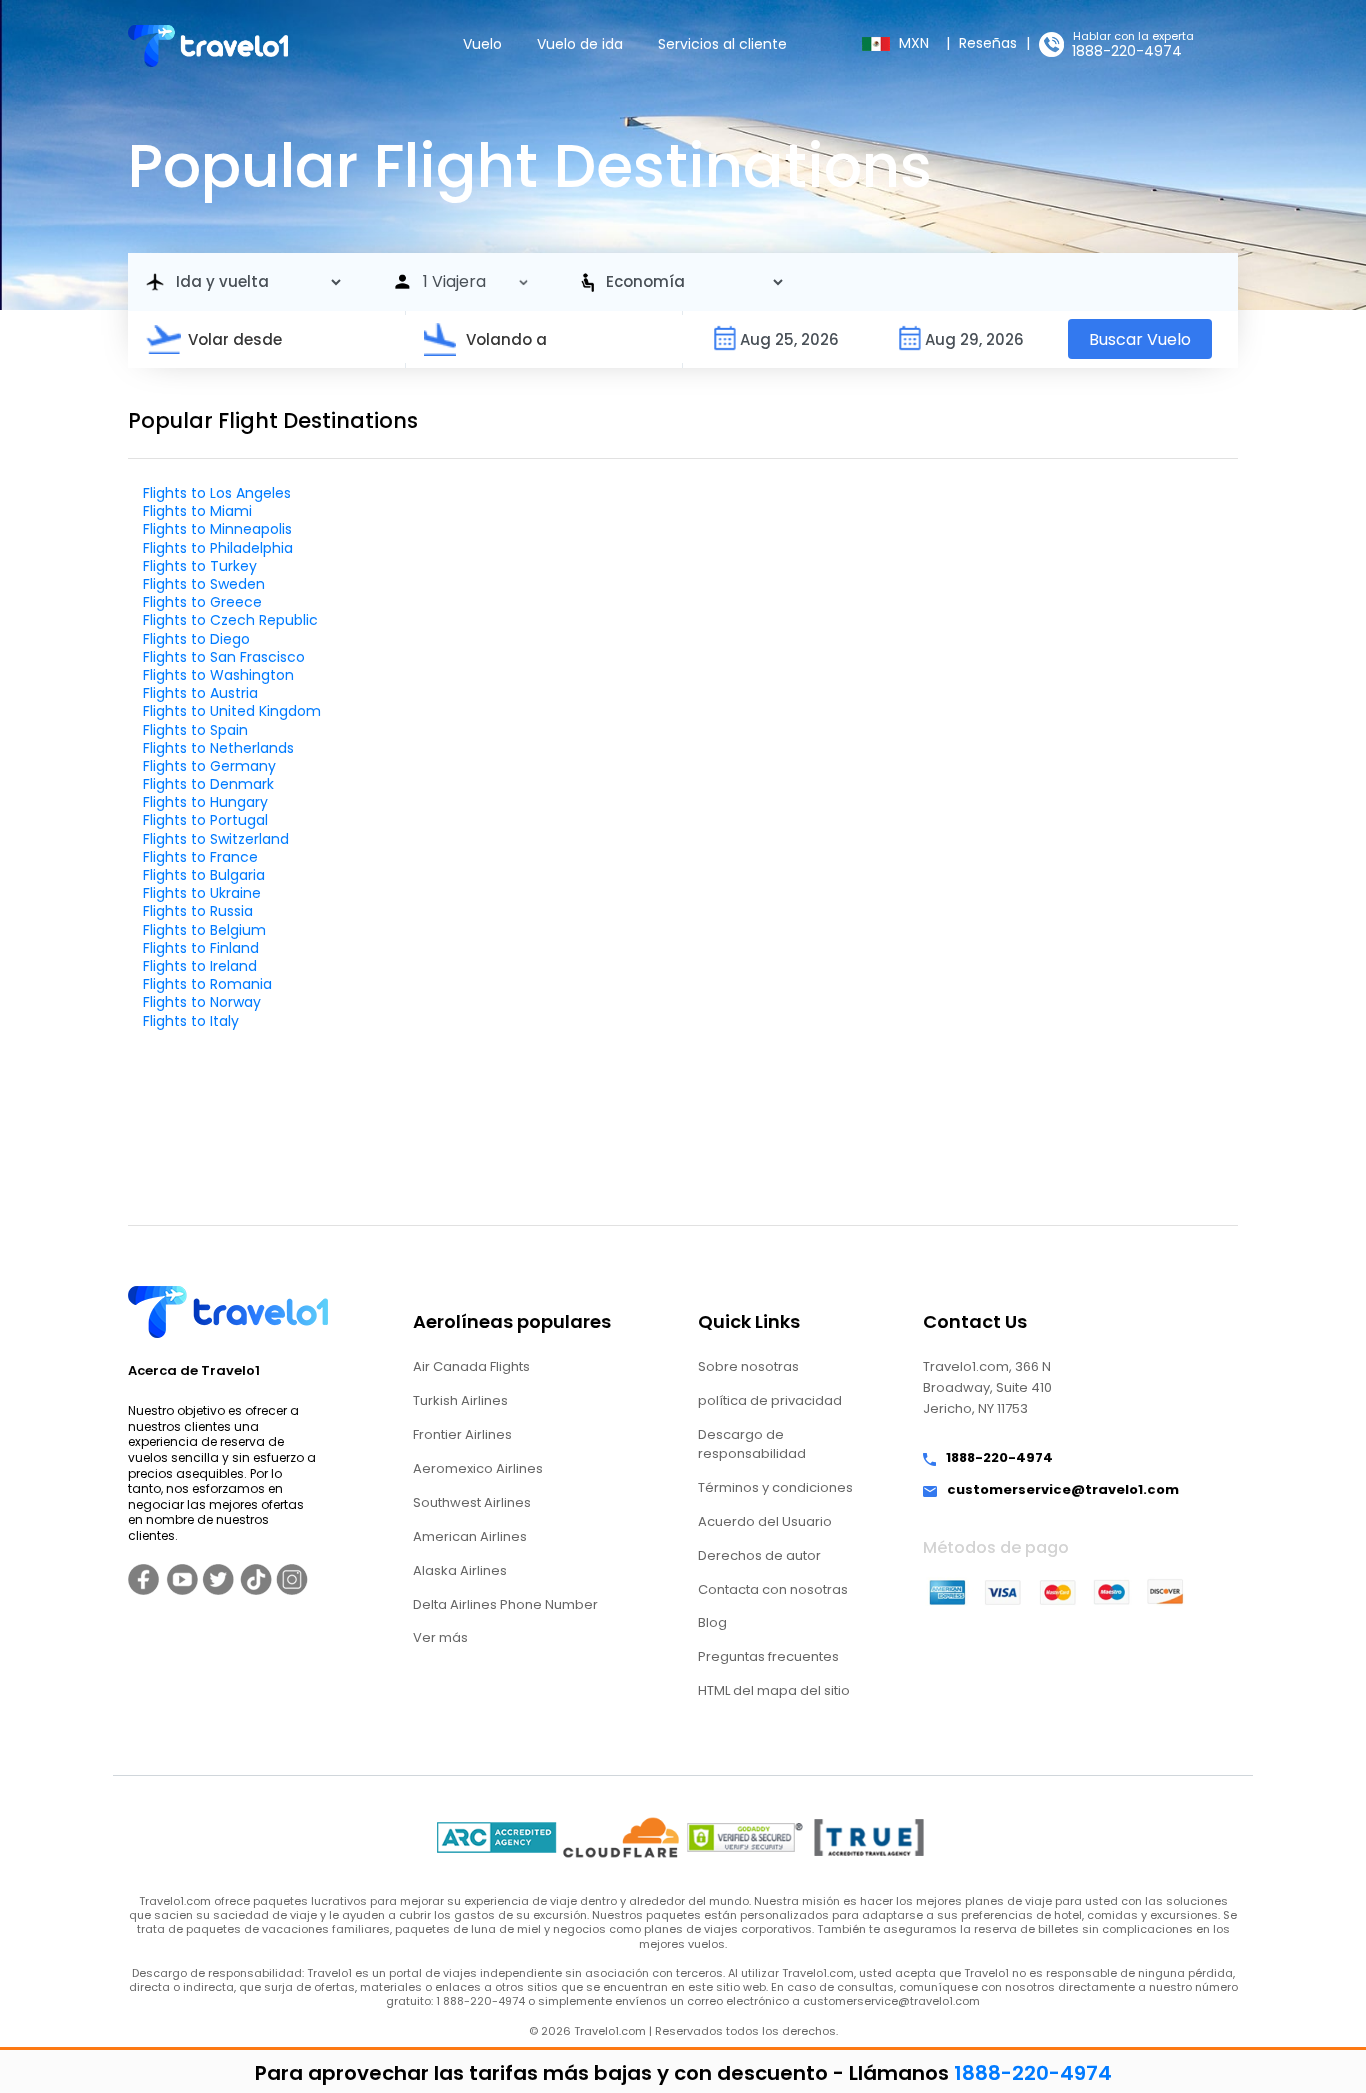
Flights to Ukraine (202, 893)
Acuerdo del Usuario (765, 1521)
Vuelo (482, 44)
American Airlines (470, 1536)
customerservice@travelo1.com (1063, 1490)
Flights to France (200, 857)
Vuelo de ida (580, 44)
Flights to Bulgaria (204, 875)
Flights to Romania (207, 984)
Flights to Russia (198, 911)
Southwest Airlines (472, 1502)
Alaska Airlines (460, 1570)
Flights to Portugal (205, 820)
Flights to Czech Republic (230, 620)
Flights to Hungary (205, 802)
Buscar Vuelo (1140, 339)
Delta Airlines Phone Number (505, 1604)
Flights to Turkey (200, 566)
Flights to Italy (191, 1021)
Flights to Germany (209, 766)
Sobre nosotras (748, 1366)
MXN (916, 43)
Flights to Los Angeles (217, 493)
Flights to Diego (196, 639)
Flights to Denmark (208, 784)
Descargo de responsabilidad (752, 1444)
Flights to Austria (200, 693)
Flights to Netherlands (218, 748)
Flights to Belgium (204, 930)
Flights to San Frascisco (224, 657)
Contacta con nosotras (773, 1589)
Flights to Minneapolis (217, 529)
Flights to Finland (201, 948)
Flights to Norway (202, 1002)
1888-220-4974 (1127, 51)
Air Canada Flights (471, 1366)
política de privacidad (770, 1400)
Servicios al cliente (722, 44)
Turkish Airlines (460, 1400)
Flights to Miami (197, 511)
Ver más (440, 1637)
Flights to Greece (202, 602)
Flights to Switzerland (216, 839)
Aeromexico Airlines (478, 1468)
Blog (712, 1622)
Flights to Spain (195, 730)
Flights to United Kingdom (232, 711)
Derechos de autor (759, 1555)
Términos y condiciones (775, 1487)
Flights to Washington (218, 675)
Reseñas (988, 43)
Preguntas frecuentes (768, 1656)
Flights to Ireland (200, 966)
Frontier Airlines (462, 1434)
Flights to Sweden (204, 584)
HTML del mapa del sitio (774, 1690)
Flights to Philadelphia (218, 548)
